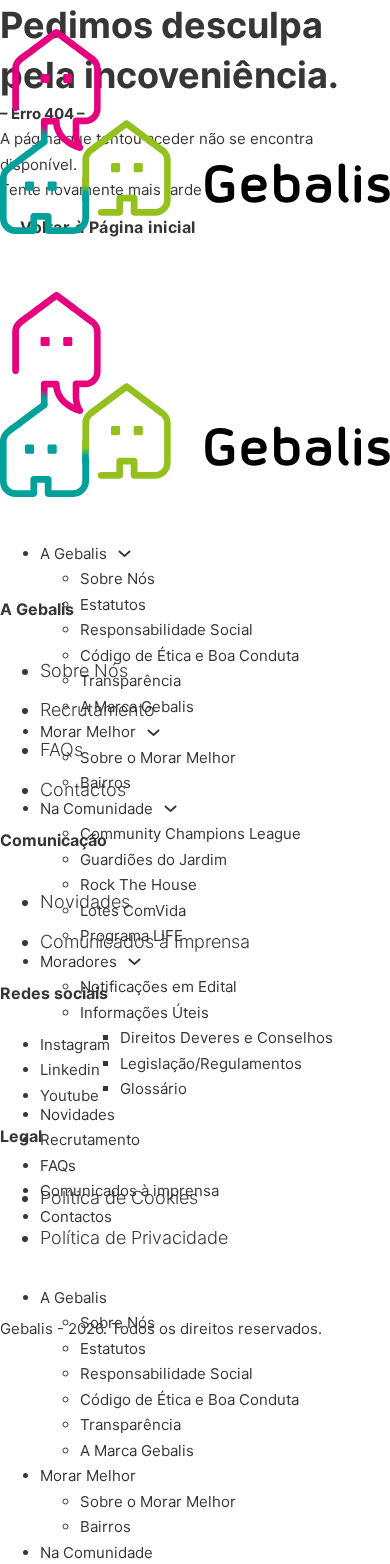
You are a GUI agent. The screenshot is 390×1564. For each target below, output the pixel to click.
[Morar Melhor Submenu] (153, 732)
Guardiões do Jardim (153, 859)
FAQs (58, 1165)
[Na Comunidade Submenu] (170, 808)
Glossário (153, 1088)
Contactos (76, 1216)
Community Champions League (190, 833)
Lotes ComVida (133, 910)
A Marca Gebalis (137, 706)
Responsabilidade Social (166, 629)
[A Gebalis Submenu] (124, 553)
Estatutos (113, 604)
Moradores (78, 961)
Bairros (105, 782)
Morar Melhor (88, 731)
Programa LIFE (131, 935)
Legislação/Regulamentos (211, 1063)
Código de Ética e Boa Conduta (189, 655)
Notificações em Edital (158, 986)
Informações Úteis (144, 1012)
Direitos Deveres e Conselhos (226, 1037)
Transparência (130, 680)
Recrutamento (90, 1139)
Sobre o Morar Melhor (158, 757)
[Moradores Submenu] (134, 961)
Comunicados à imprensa (129, 1190)
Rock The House (138, 884)
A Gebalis (73, 553)
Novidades (77, 1114)
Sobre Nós (117, 578)
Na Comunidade (96, 808)
